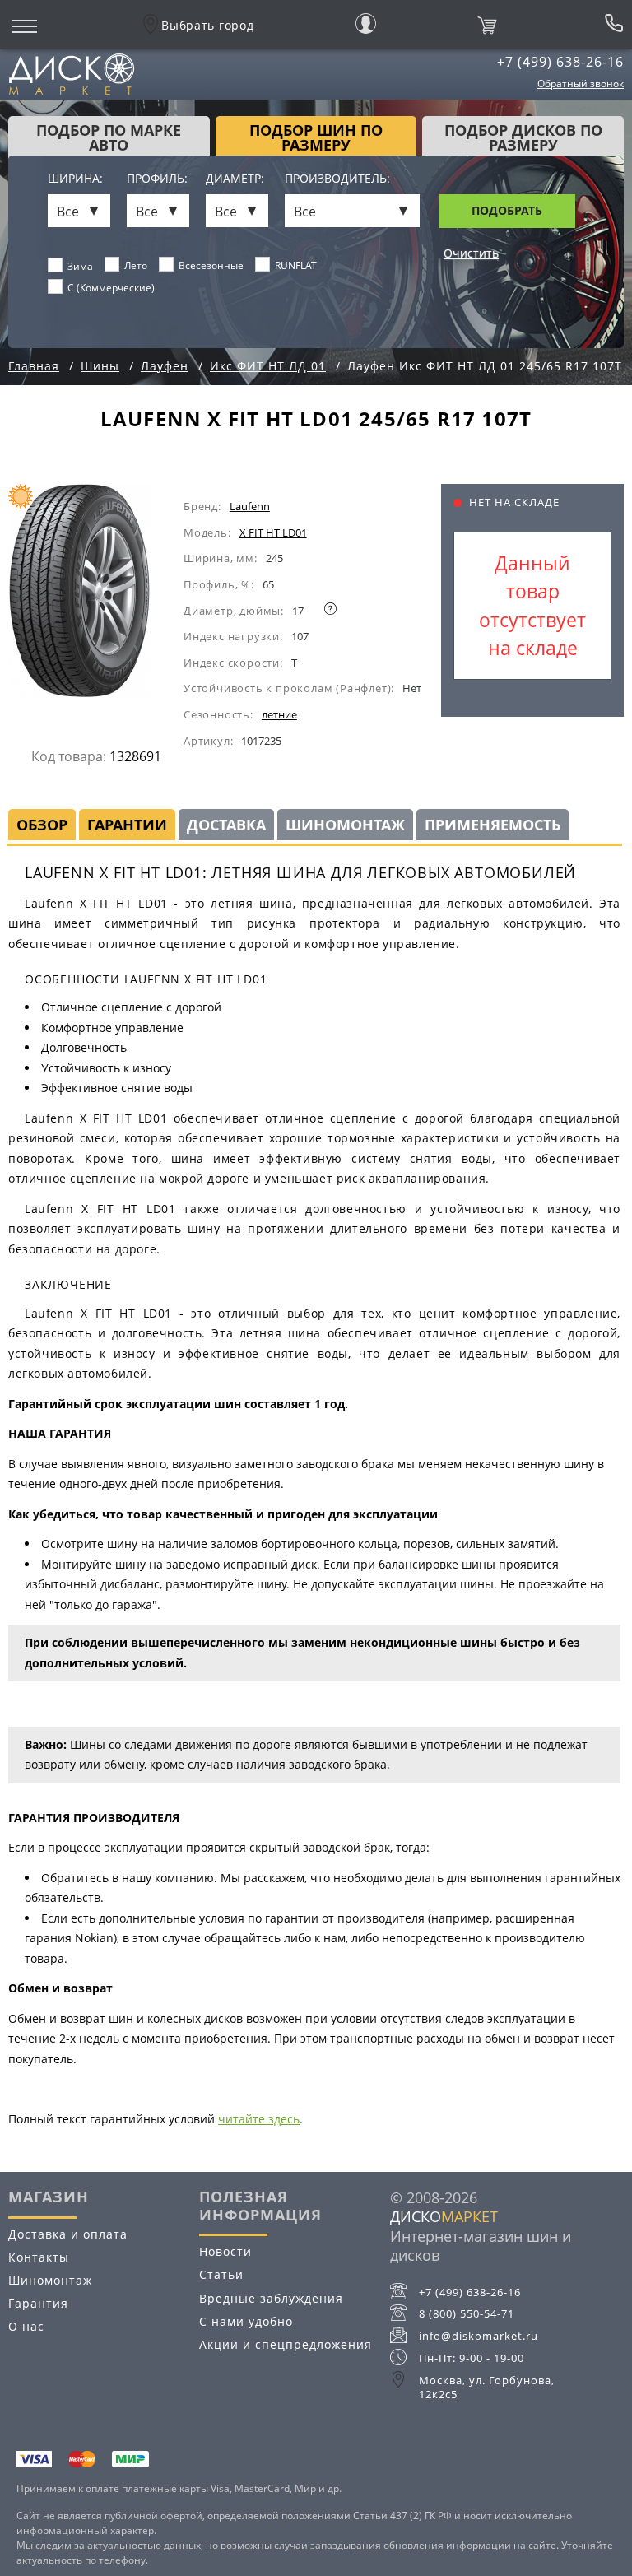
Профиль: (157, 179)
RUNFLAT (296, 265)
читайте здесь (259, 2119)
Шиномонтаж (50, 2280)
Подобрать (507, 210)
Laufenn (250, 506)
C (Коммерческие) (111, 288)
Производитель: (337, 179)
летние (279, 714)
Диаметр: (235, 179)
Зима (80, 266)
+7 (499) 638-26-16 (560, 62)
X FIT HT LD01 (273, 532)
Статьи (221, 2274)
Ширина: (75, 179)
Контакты (39, 2257)
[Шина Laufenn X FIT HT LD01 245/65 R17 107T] (96, 597)
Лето (136, 265)
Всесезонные (211, 265)
